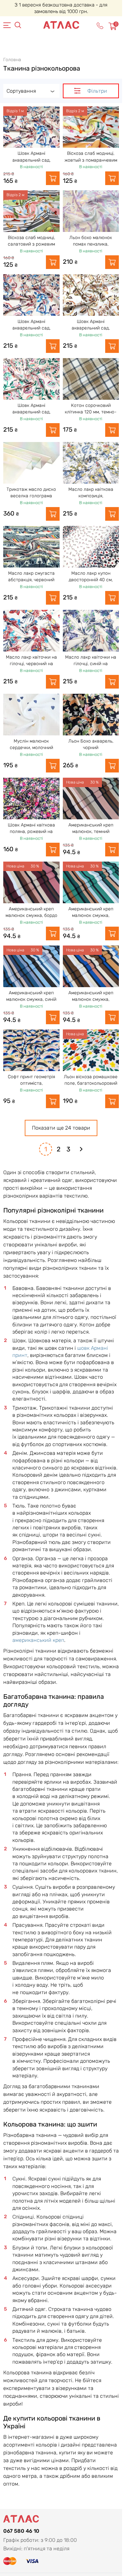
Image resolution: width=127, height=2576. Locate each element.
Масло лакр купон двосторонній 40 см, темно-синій (91, 580)
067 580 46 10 (21, 2531)
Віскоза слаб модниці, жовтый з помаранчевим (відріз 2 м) (91, 160)
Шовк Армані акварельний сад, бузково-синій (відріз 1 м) (31, 160)
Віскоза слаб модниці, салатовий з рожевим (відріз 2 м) (31, 244)
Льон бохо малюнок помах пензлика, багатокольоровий (91, 244)
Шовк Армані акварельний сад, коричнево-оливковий (91, 328)
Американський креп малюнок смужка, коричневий (91, 1000)
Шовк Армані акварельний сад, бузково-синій (31, 328)
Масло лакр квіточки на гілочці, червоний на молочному (31, 664)
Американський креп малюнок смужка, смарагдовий (91, 916)
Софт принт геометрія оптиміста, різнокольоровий (31, 1083)
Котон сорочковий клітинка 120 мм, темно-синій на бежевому (91, 412)
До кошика (53, 178)
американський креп (38, 1640)
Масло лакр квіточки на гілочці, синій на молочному (91, 664)
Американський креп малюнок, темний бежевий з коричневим (91, 832)
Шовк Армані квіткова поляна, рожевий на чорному (31, 832)
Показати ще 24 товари (61, 1128)
